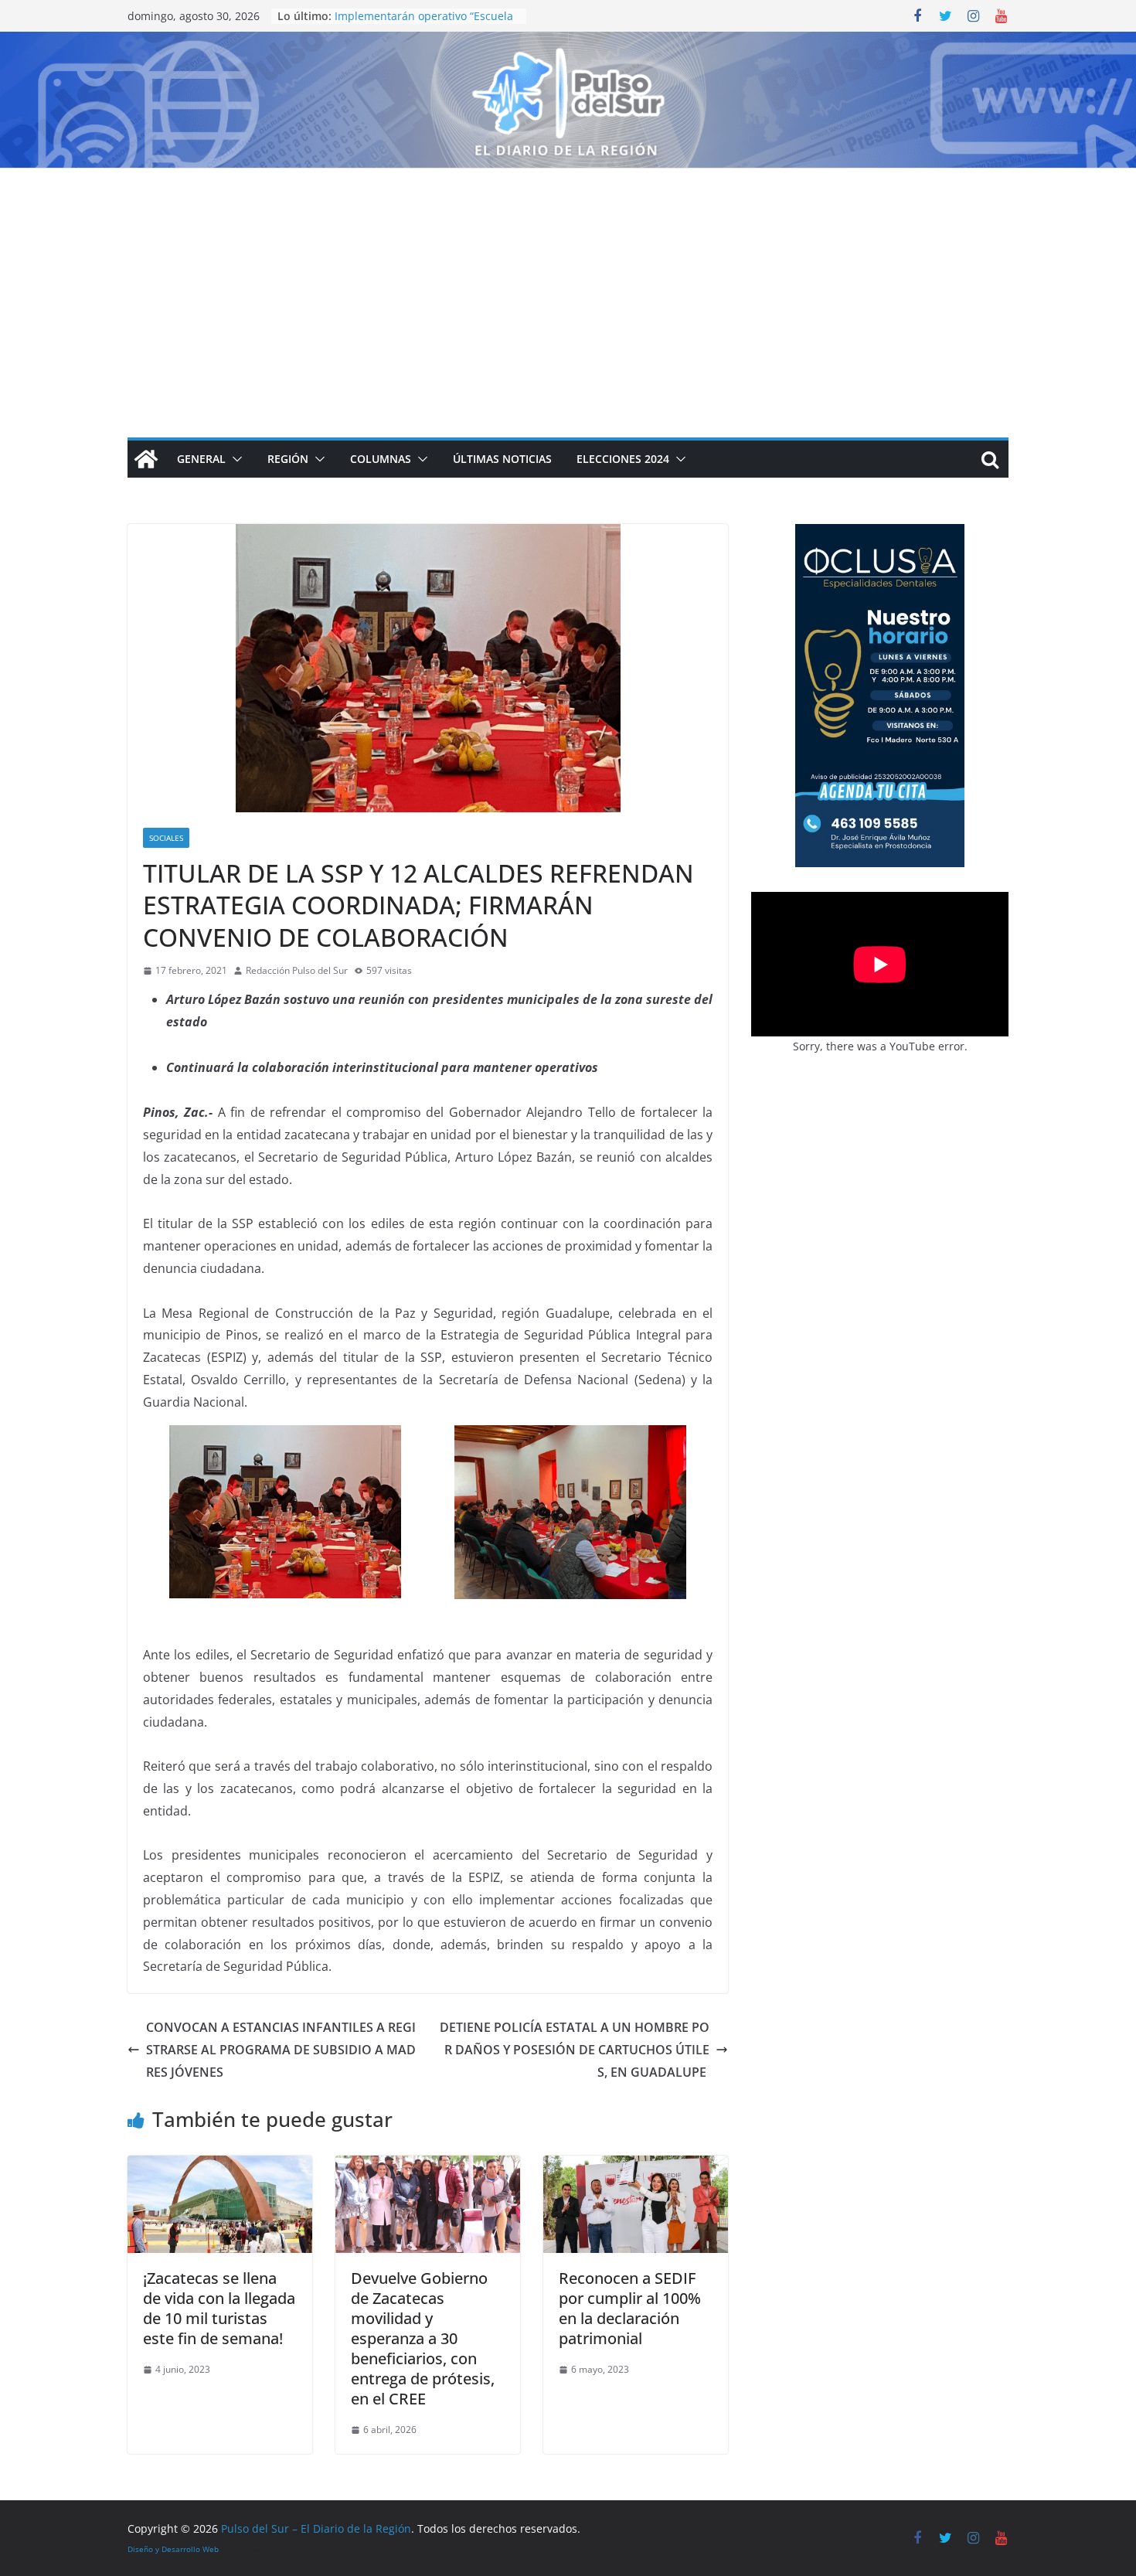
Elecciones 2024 (623, 459)
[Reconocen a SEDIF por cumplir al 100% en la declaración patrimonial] (636, 2166)
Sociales (166, 838)
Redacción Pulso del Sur (297, 970)
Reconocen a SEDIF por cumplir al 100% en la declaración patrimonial (630, 2308)
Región (288, 459)
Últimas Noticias (502, 459)
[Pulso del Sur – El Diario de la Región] (568, 43)
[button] (234, 459)
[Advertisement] (568, 284)
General (201, 459)
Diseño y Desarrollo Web (173, 2549)
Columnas (381, 459)
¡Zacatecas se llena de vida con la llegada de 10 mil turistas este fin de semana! (219, 2308)
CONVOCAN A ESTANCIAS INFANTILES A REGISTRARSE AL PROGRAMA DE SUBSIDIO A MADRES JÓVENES (281, 2050)
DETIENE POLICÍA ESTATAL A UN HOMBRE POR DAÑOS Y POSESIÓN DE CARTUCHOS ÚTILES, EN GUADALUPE (575, 2050)
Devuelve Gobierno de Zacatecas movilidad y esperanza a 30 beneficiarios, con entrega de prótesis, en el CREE (423, 2338)
